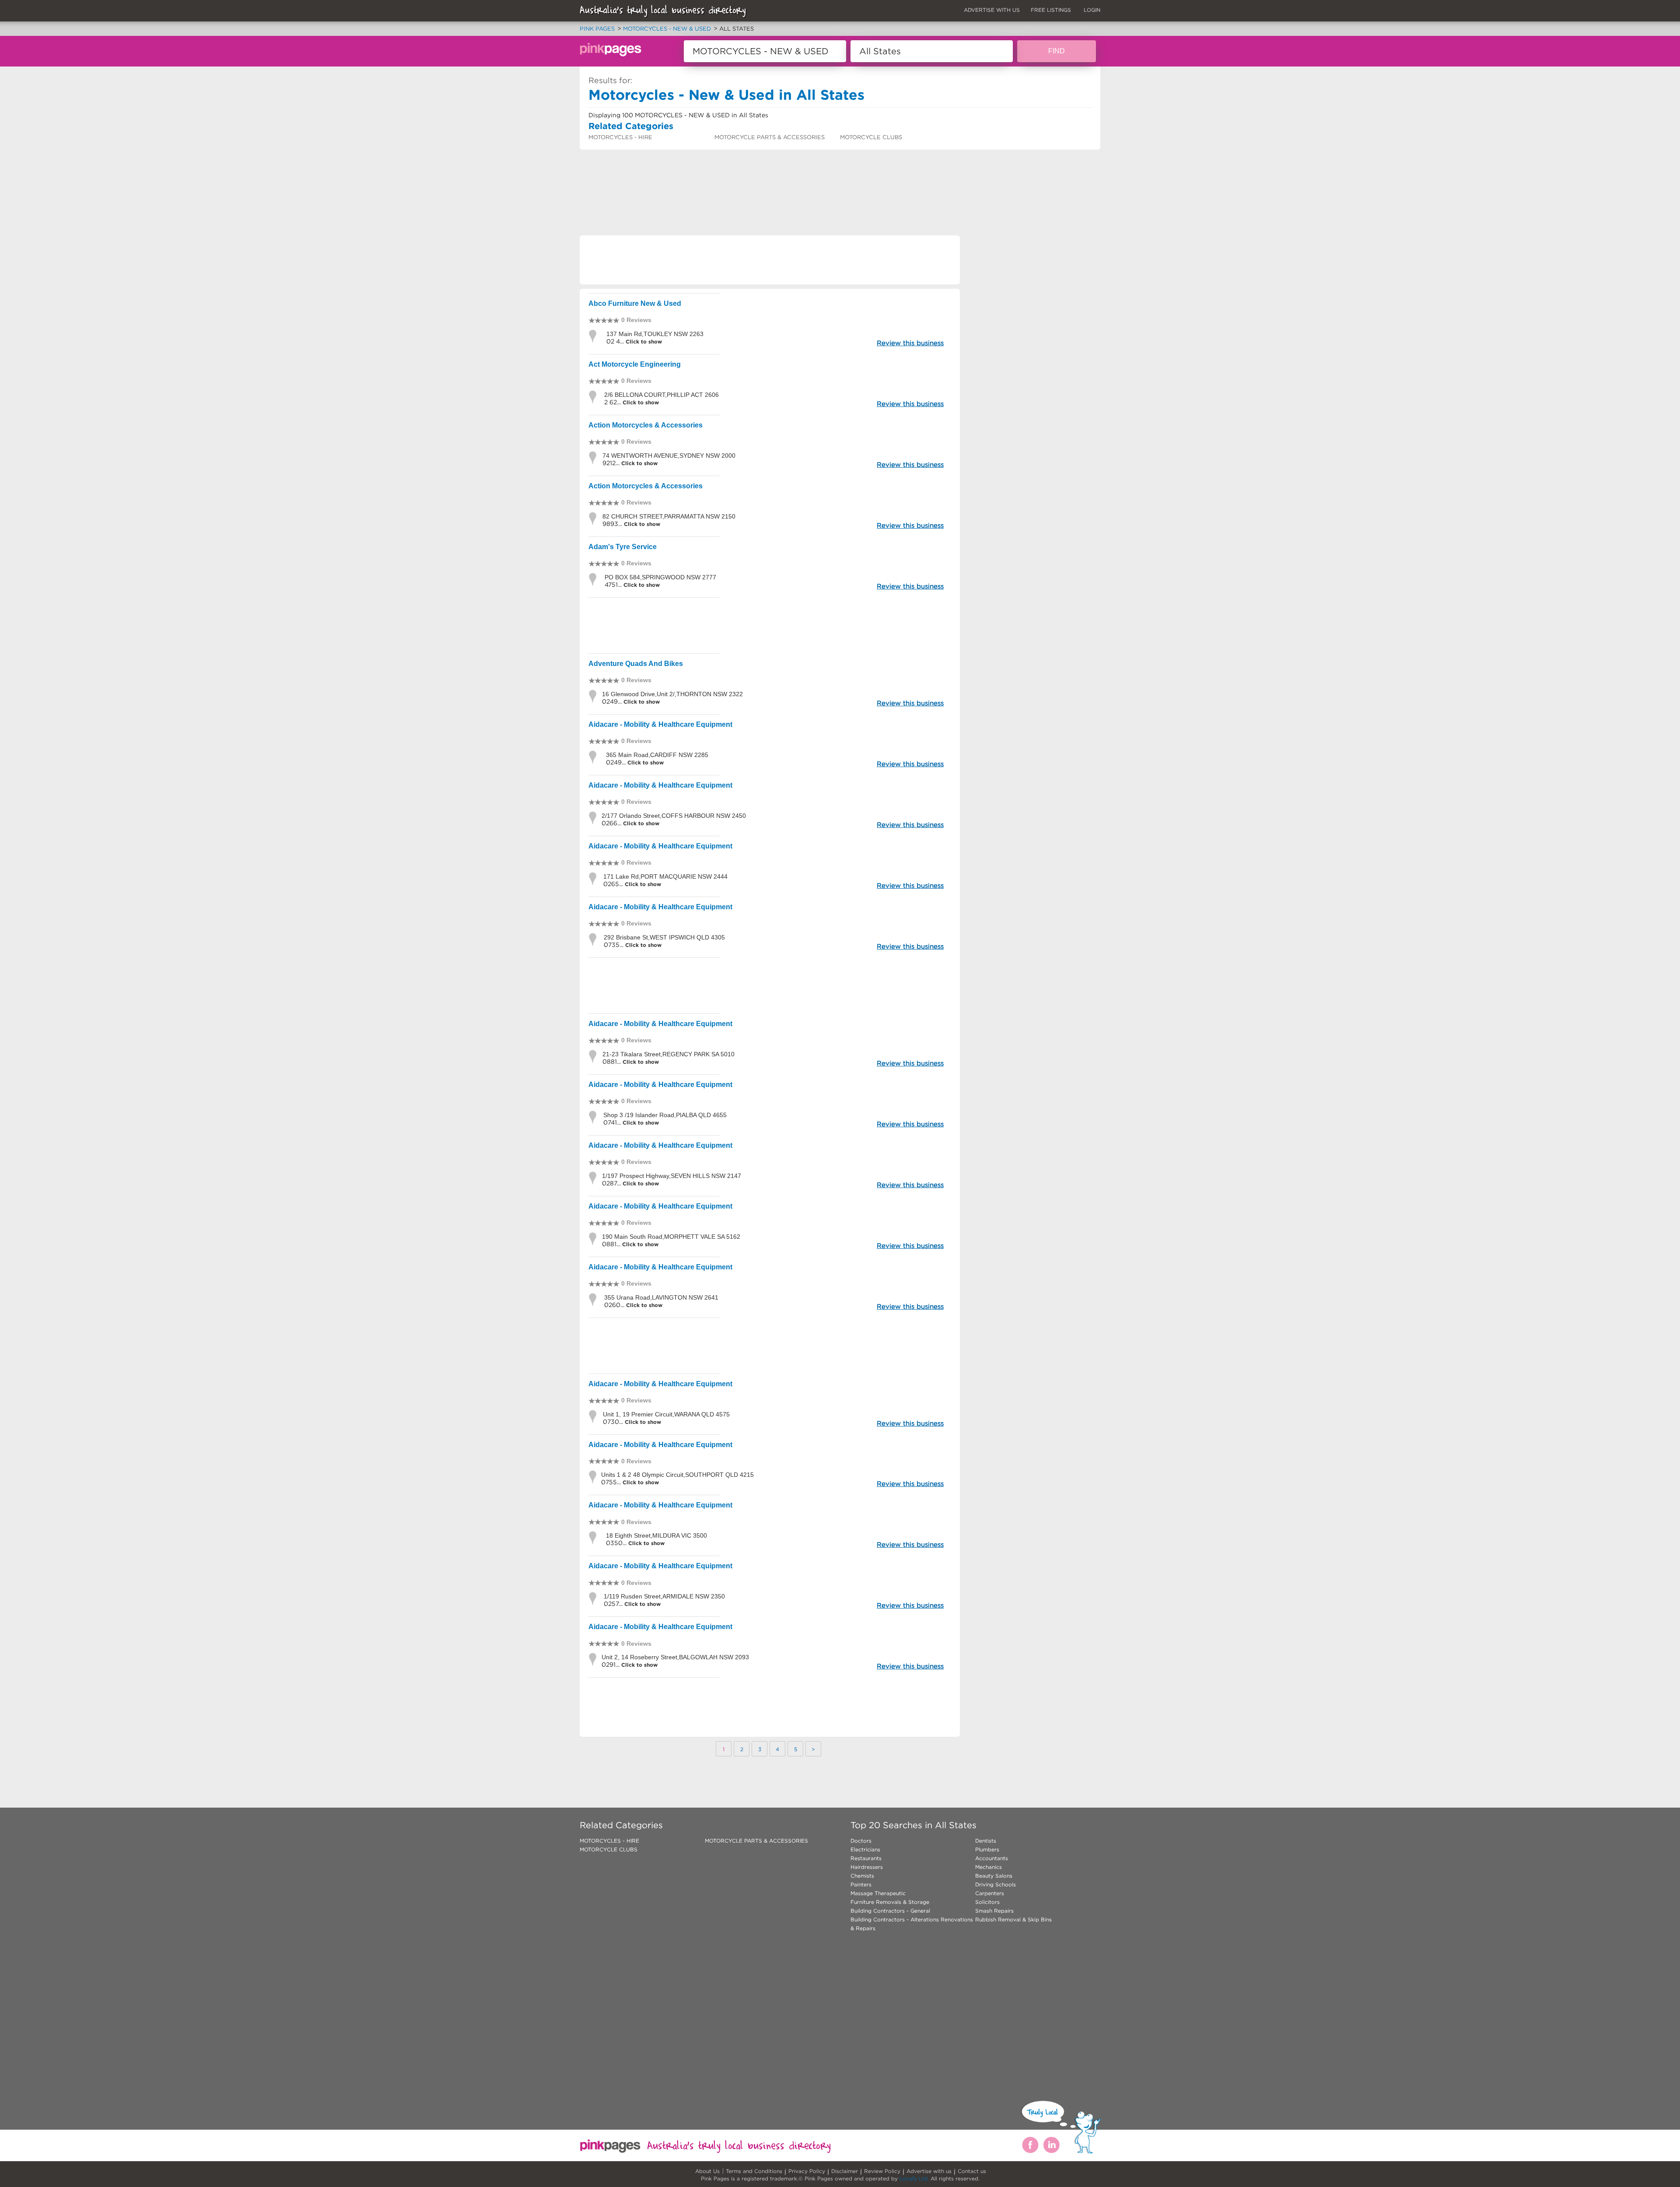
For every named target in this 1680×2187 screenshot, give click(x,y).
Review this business (910, 343)
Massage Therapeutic (878, 1893)
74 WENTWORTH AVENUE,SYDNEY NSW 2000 (669, 456)
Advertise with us (929, 2171)
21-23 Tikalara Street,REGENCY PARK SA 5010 (668, 1054)
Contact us (972, 2171)
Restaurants (866, 1858)
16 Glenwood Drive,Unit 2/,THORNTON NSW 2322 (672, 694)
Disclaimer (845, 2171)
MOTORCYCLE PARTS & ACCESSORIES (770, 137)
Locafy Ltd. (914, 2178)
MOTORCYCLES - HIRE (620, 137)
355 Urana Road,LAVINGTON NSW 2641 (661, 1297)
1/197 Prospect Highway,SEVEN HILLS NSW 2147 (672, 1176)
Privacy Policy (807, 2171)
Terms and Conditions (754, 2171)
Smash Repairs (994, 1911)
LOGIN (1092, 10)
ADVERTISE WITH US (992, 10)
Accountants (992, 1858)
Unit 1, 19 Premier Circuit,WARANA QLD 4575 (666, 1414)
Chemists (862, 1876)
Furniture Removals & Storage (890, 1902)
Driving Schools (996, 1884)
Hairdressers (867, 1867)
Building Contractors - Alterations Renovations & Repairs (912, 1924)
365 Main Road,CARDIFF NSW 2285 (657, 755)
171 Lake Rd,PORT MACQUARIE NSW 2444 (665, 876)
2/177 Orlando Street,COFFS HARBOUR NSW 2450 (674, 816)
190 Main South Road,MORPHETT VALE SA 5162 (671, 1237)
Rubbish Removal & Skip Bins (1013, 1919)
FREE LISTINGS (1051, 10)
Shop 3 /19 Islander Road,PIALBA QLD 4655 (665, 1115)
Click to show (643, 342)
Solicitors (987, 1902)
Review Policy (882, 2171)
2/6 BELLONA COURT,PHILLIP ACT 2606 (661, 395)
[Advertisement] (739, 173)
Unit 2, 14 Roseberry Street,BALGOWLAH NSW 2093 (675, 1657)
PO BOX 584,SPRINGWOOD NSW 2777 (660, 577)
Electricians (865, 1849)
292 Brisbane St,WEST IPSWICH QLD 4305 (664, 937)
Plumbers (987, 1849)
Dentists (986, 1841)
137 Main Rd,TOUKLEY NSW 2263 (655, 334)
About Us (707, 2171)
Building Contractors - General (890, 1911)
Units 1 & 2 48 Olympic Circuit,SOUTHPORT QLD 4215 (677, 1475)
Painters (861, 1884)
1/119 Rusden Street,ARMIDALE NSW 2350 (664, 1596)
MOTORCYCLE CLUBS (871, 137)
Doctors (861, 1841)
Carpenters (990, 1893)
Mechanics (989, 1867)
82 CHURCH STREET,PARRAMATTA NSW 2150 (669, 516)
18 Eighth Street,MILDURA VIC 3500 (656, 1535)
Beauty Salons (994, 1876)
